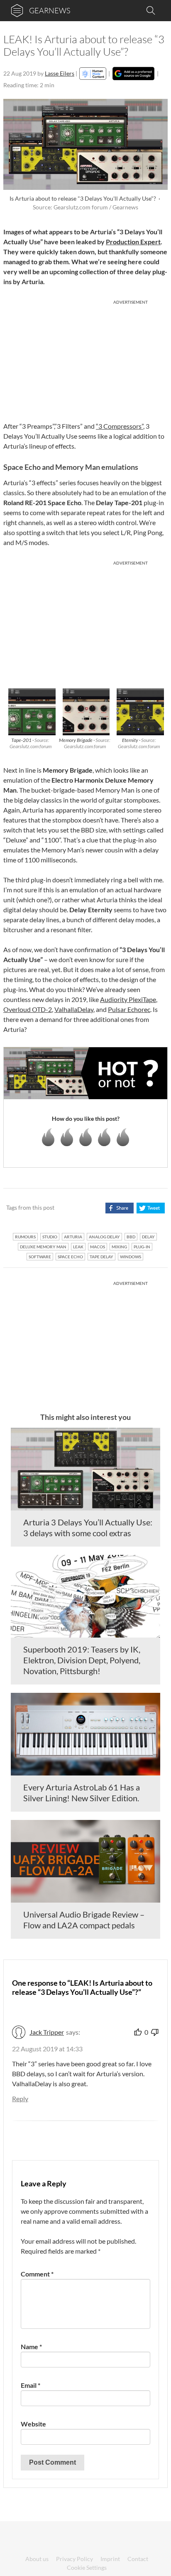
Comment (37, 2274)
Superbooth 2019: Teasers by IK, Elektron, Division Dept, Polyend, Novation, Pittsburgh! (82, 1660)
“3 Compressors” (120, 426)
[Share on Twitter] (150, 1208)
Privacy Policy (75, 2559)
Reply (20, 2098)
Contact (138, 2559)
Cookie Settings (87, 2567)
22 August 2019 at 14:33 (47, 2049)
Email (31, 2385)
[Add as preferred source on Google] (133, 74)
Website (33, 2424)
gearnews (50, 10)
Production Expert (133, 242)
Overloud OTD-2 (28, 1009)
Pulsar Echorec (129, 1009)
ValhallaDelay (74, 1009)
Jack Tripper (47, 2032)
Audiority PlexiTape (128, 999)
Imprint (110, 2559)
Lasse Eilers (60, 73)
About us (37, 2559)
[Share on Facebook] (119, 1208)
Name (31, 2346)
